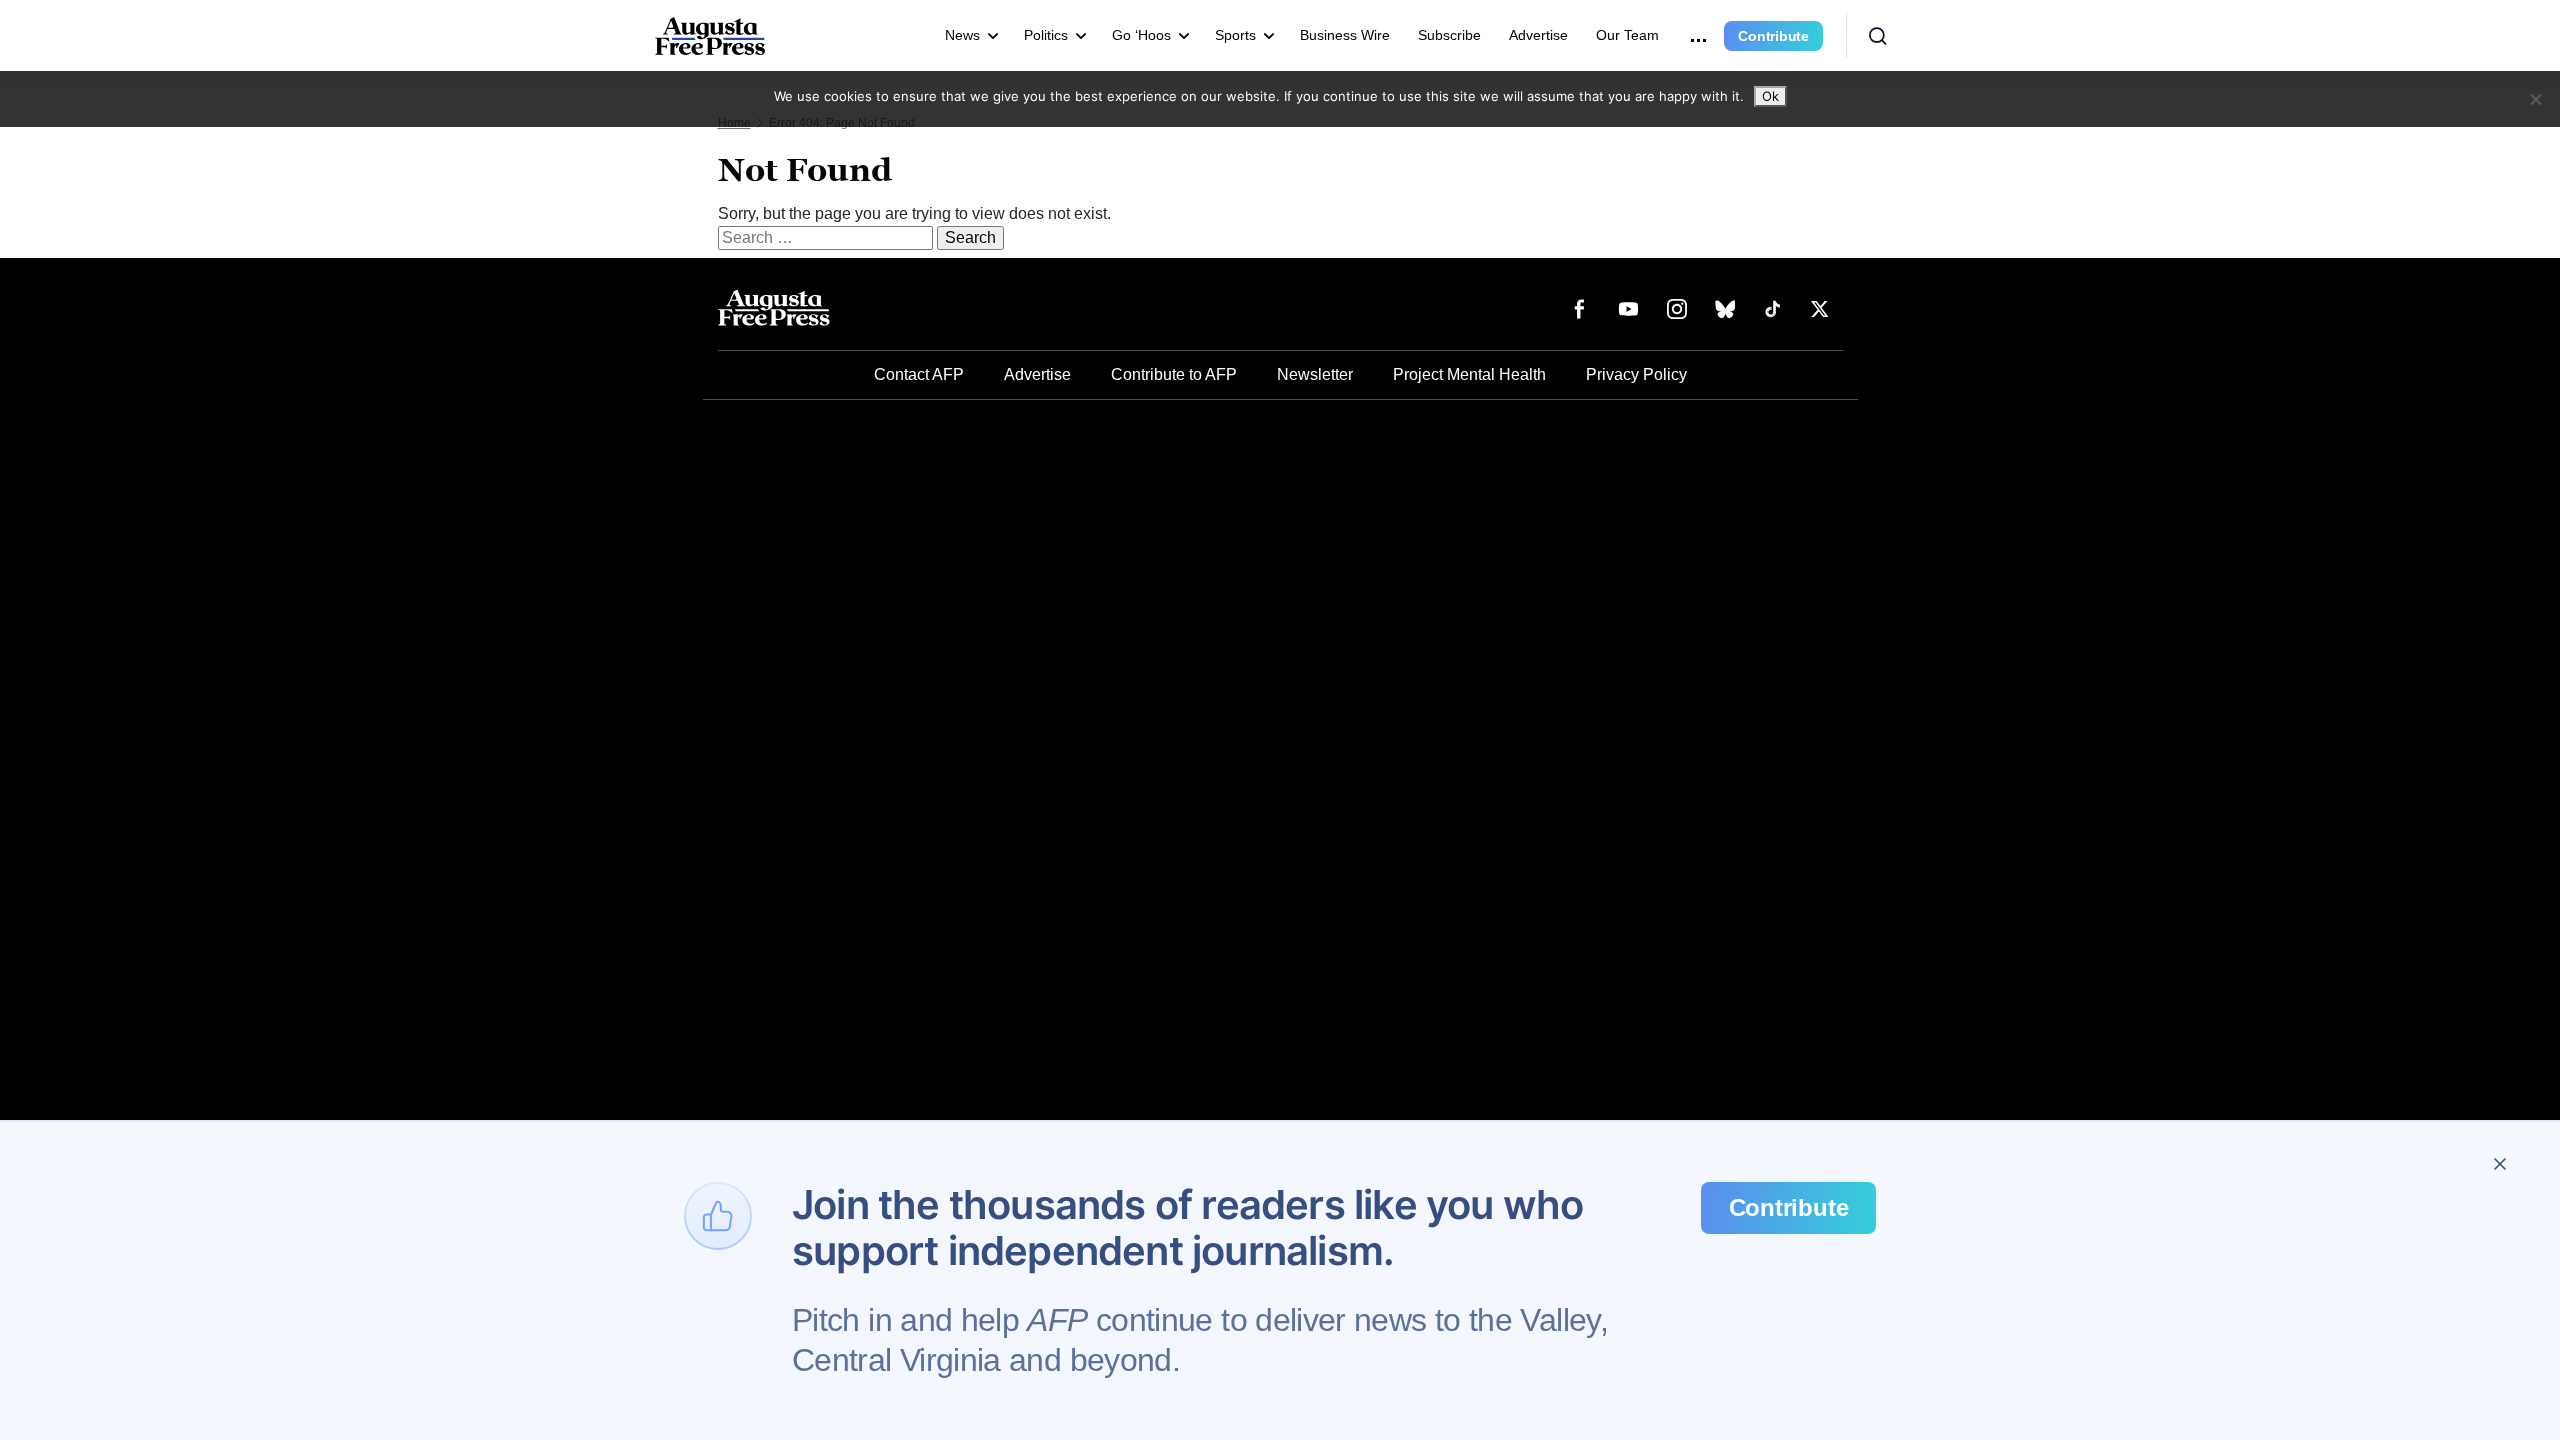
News (962, 35)
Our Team (1627, 35)
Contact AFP (919, 374)
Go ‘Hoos (1141, 35)
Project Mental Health (1469, 374)
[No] (2535, 99)
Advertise (1538, 35)
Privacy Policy (1636, 374)
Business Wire (1345, 35)
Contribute (1773, 36)
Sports (1235, 35)
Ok (1770, 96)
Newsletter (1315, 374)
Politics (1046, 35)
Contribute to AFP (1174, 374)
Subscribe (1449, 35)
